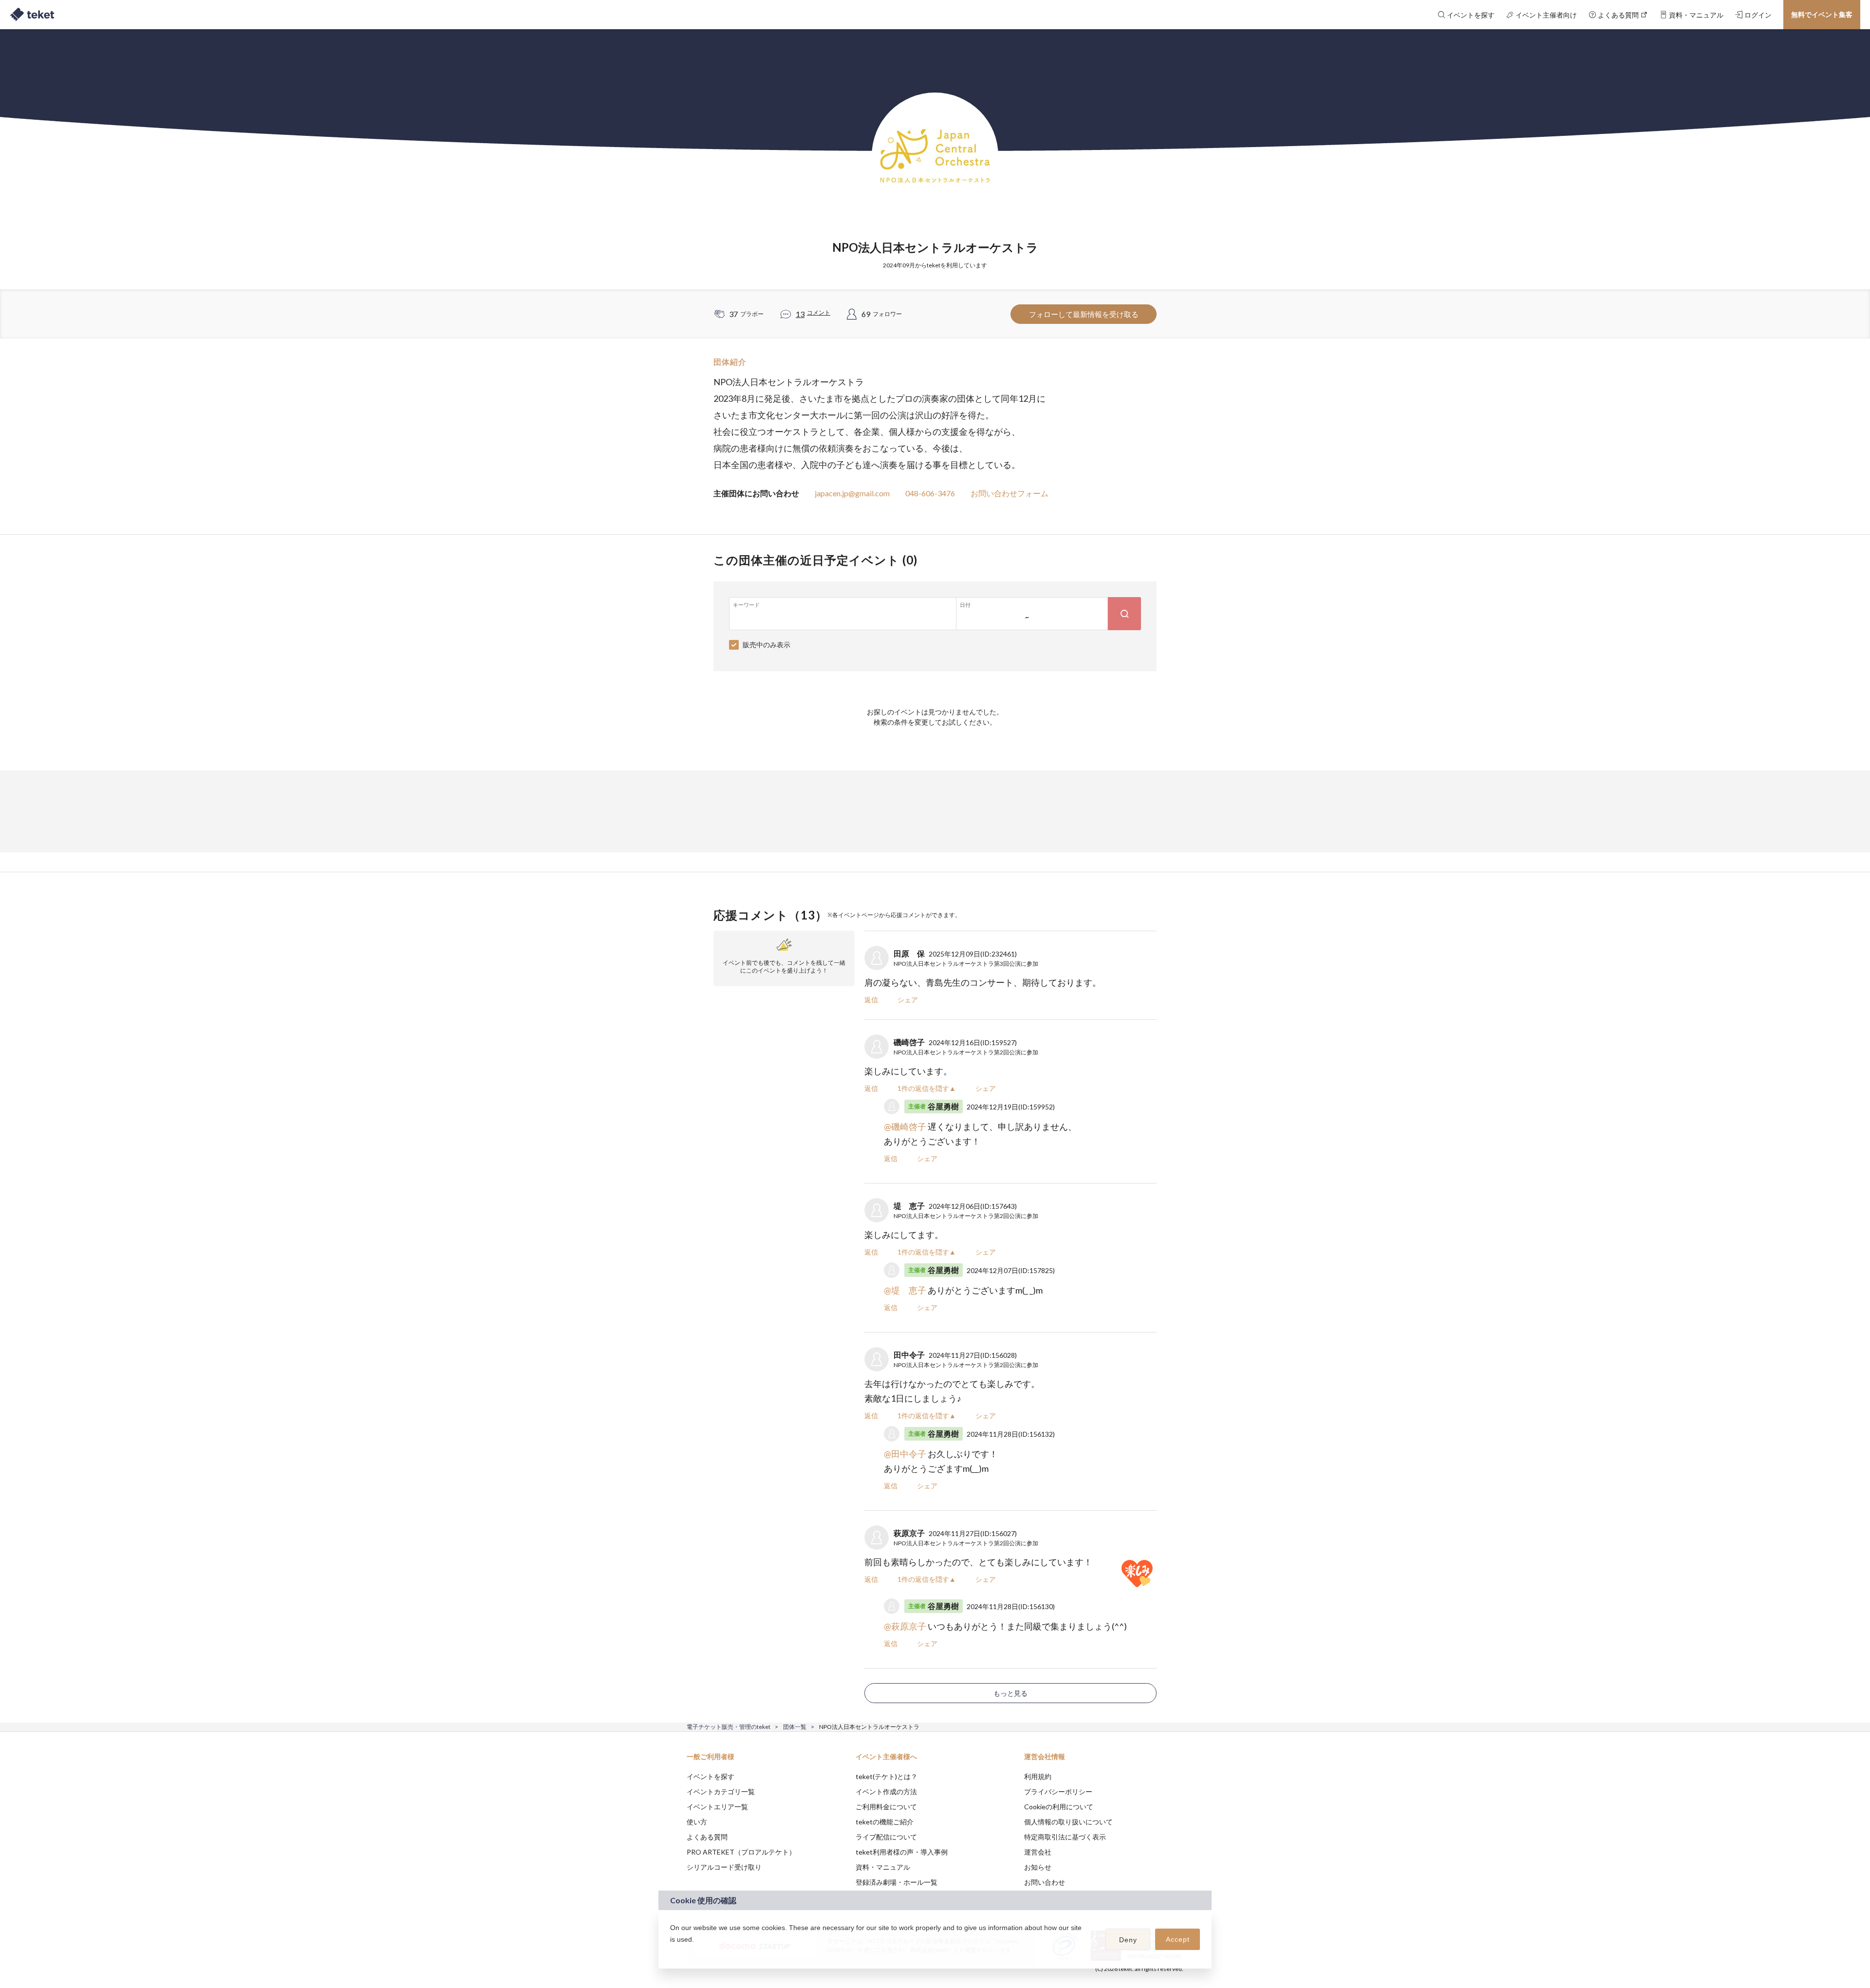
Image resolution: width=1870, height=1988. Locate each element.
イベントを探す (711, 1776)
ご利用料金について (886, 1807)
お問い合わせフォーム (1010, 493)
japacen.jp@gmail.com (852, 493)
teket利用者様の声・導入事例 (902, 1852)
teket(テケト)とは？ (887, 1776)
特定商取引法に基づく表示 (1065, 1837)
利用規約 (1038, 1776)
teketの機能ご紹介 (885, 1822)
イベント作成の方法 (886, 1791)
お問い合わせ (1045, 1882)
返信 (871, 1000)
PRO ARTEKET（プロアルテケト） (741, 1852)
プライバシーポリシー (1058, 1791)
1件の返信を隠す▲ (927, 1088)
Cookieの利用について (1059, 1807)
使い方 (697, 1822)
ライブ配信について (886, 1837)
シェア (908, 1000)
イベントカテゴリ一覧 (721, 1791)
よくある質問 (707, 1837)
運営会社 (1038, 1852)
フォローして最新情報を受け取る (1084, 314)
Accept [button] (1178, 1939)
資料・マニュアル (883, 1867)
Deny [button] (1128, 1940)
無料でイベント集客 (1822, 14)
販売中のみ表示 (767, 645)
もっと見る (1010, 1693)
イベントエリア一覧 (717, 1807)
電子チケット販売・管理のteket (729, 1727)
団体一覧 (795, 1727)
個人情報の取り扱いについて (1068, 1822)
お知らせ (1038, 1867)
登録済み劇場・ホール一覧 (897, 1882)
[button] (672, 1952)
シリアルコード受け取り (724, 1867)
